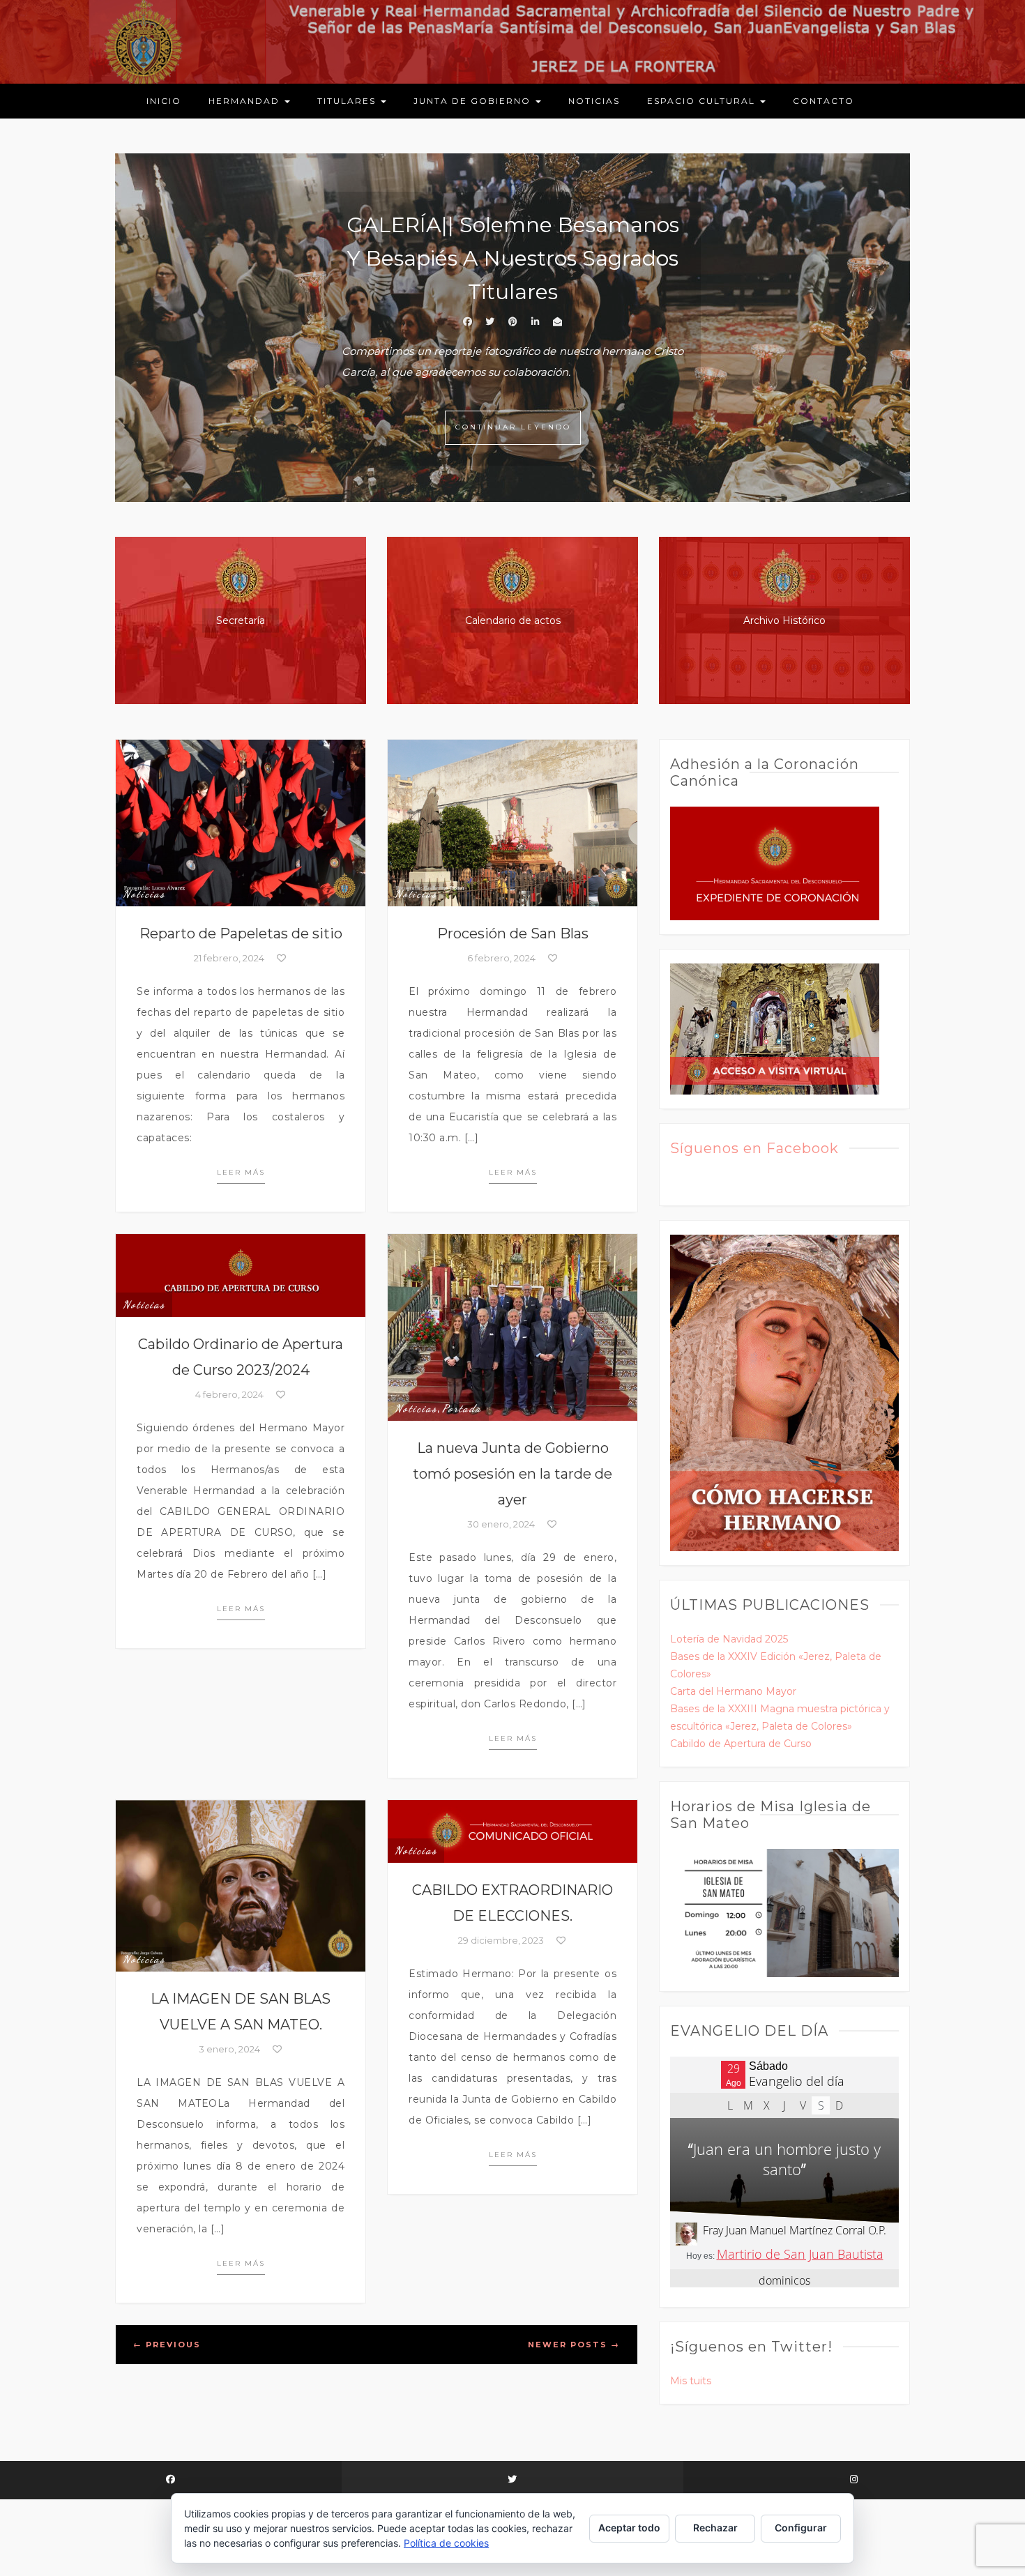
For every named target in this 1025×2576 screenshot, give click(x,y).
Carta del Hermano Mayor (733, 1691)
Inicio (164, 101)
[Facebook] (171, 2480)
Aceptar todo (629, 2528)
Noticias (594, 101)
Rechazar (715, 2528)
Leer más (241, 1172)
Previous (167, 2345)
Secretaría (241, 620)
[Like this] (281, 958)
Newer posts (574, 2345)
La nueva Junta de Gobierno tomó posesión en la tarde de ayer (512, 1474)
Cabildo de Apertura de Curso (741, 1744)
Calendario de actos (513, 620)
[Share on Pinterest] (512, 321)
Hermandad (246, 101)
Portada (462, 1408)
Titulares (348, 101)
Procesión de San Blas (513, 933)
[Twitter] (512, 2480)
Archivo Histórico (784, 620)
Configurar (801, 2528)
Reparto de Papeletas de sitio (241, 933)
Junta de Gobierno (474, 101)
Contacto (823, 101)
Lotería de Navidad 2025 (729, 1639)
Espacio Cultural (703, 101)
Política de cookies (446, 2543)
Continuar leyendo (513, 427)
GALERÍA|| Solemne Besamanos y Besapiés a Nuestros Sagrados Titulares (513, 258)
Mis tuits (691, 2381)
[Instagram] (854, 2480)
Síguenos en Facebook (754, 1148)
